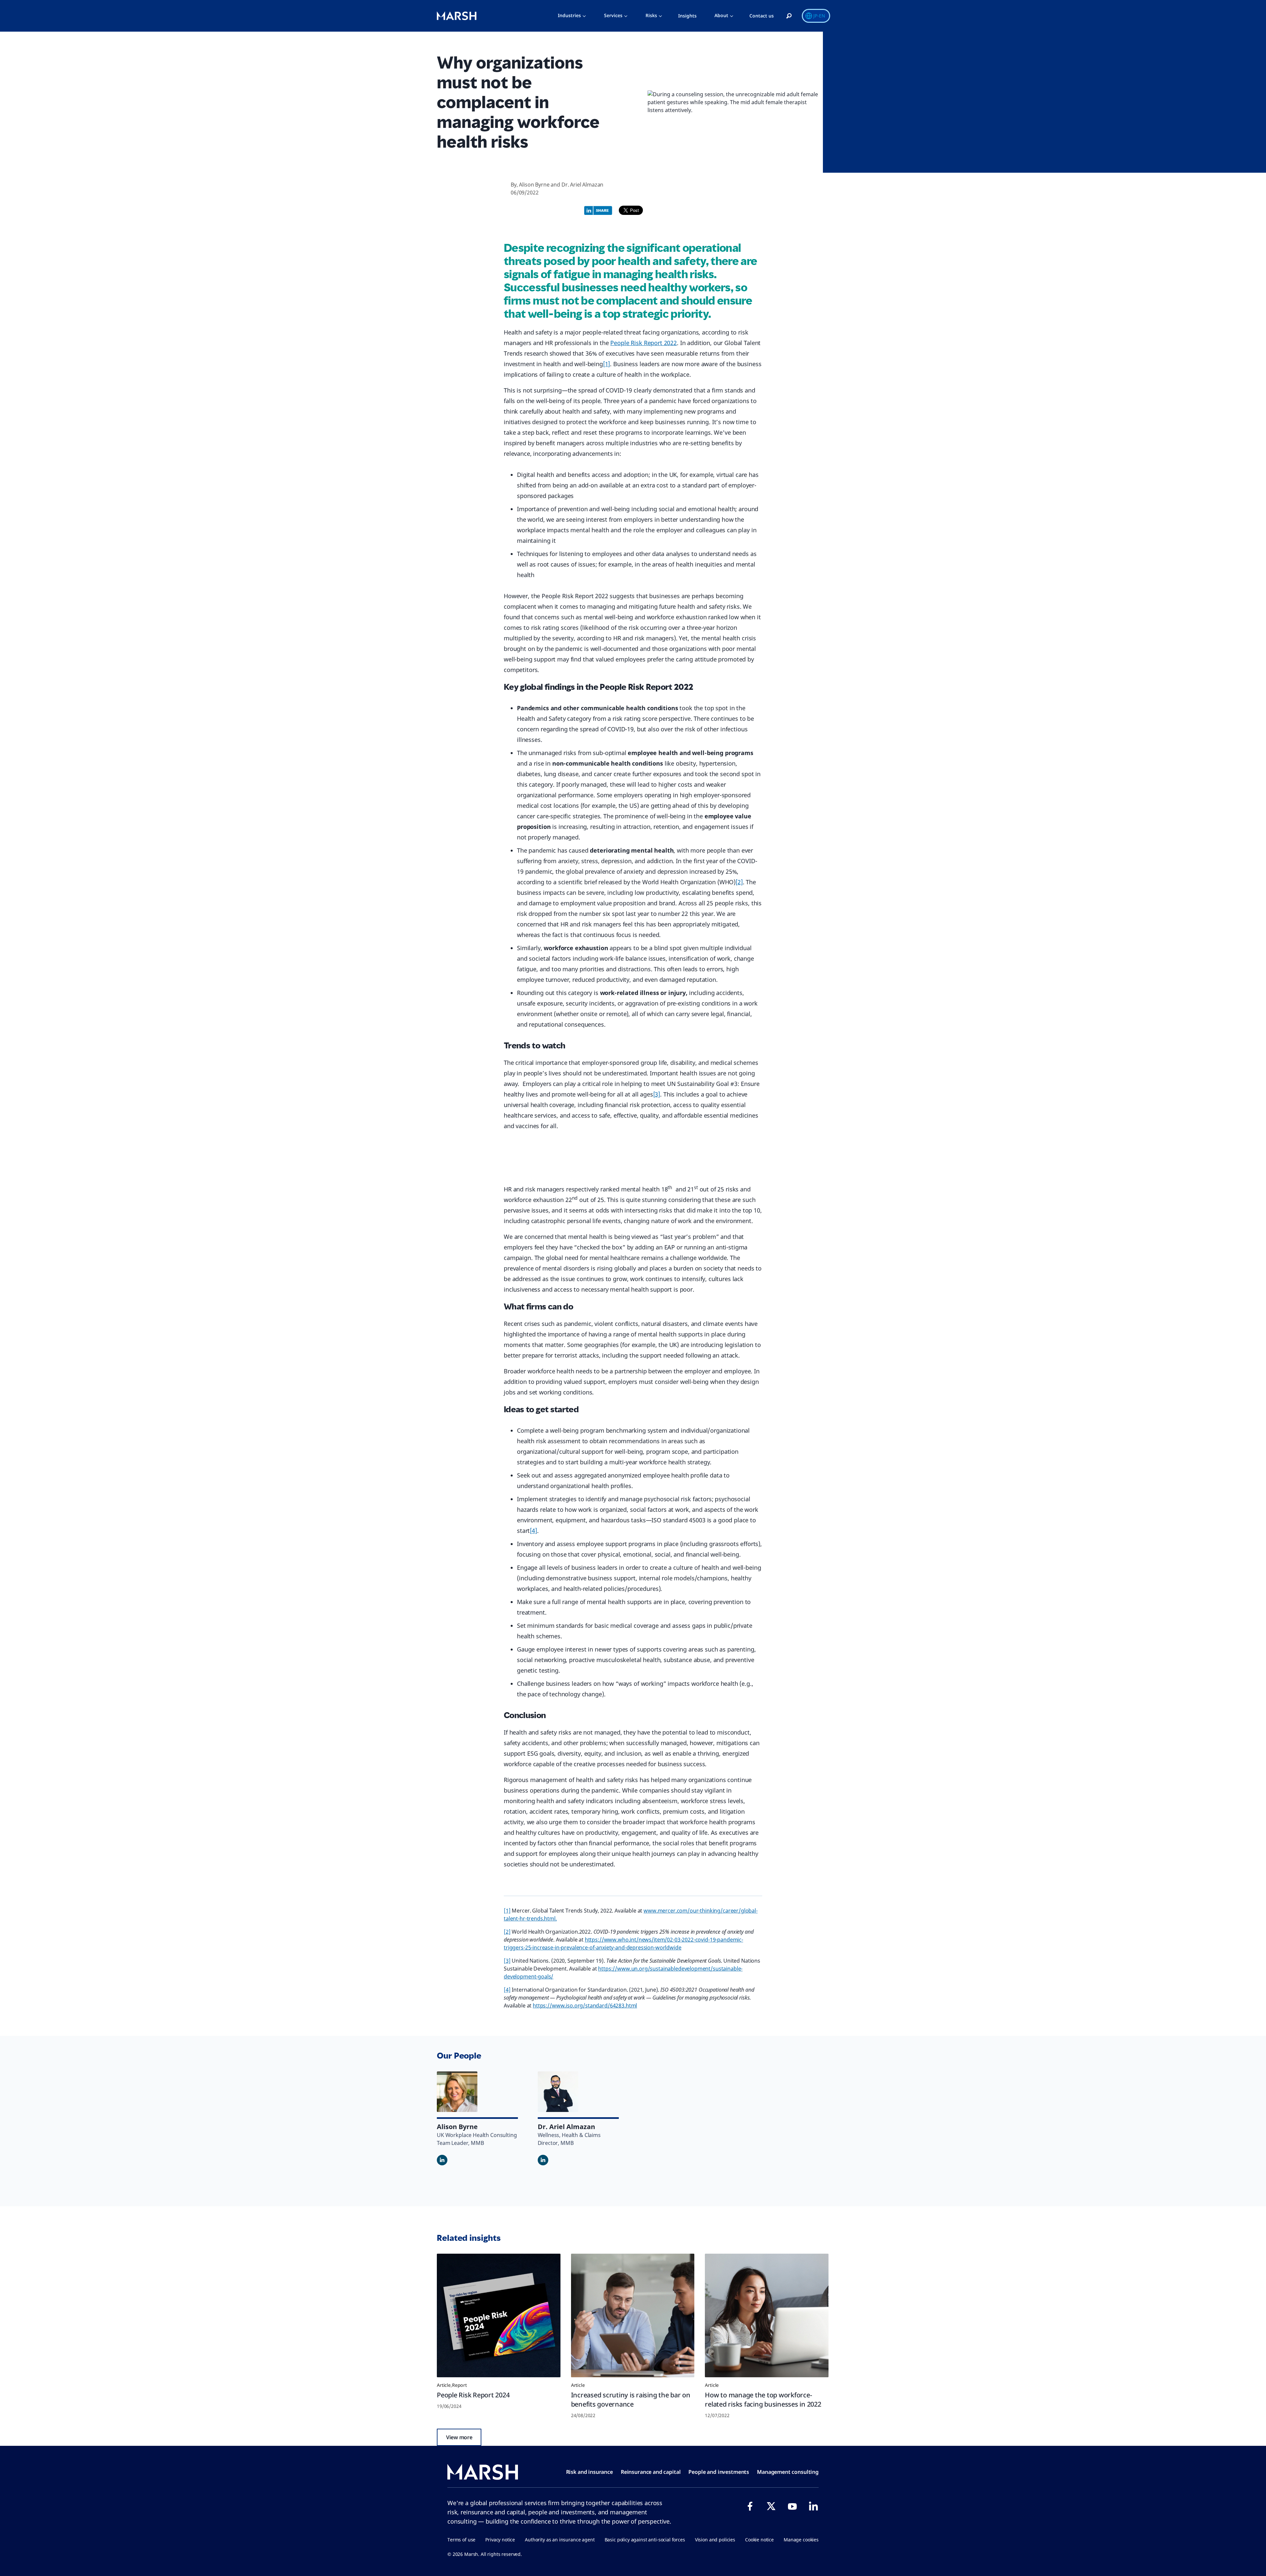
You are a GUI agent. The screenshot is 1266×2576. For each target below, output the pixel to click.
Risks (651, 15)
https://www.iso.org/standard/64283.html (585, 2005)
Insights (687, 16)
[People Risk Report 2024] (499, 2315)
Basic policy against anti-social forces (645, 2540)
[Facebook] (750, 2506)
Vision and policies (715, 2540)
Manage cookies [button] (801, 2540)
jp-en (819, 16)
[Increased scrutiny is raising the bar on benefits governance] (633, 2315)
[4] (533, 1531)
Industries (569, 15)
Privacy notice (500, 2540)
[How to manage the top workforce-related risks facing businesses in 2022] (767, 2315)
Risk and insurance (589, 2472)
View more (459, 2437)
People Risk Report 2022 (644, 343)
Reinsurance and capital (651, 2472)
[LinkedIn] (813, 2506)
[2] (739, 882)
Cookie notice (759, 2540)
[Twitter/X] (771, 2506)
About (721, 15)
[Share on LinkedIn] (600, 210)
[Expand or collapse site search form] (789, 16)
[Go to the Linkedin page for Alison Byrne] (442, 2160)
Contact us (762, 16)
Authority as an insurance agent (560, 2540)
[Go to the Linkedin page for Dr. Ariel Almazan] (543, 2160)
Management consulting (788, 2472)
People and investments (719, 2472)
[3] (657, 1094)
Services (613, 15)
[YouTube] (792, 2506)
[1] (607, 364)
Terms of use (461, 2540)
